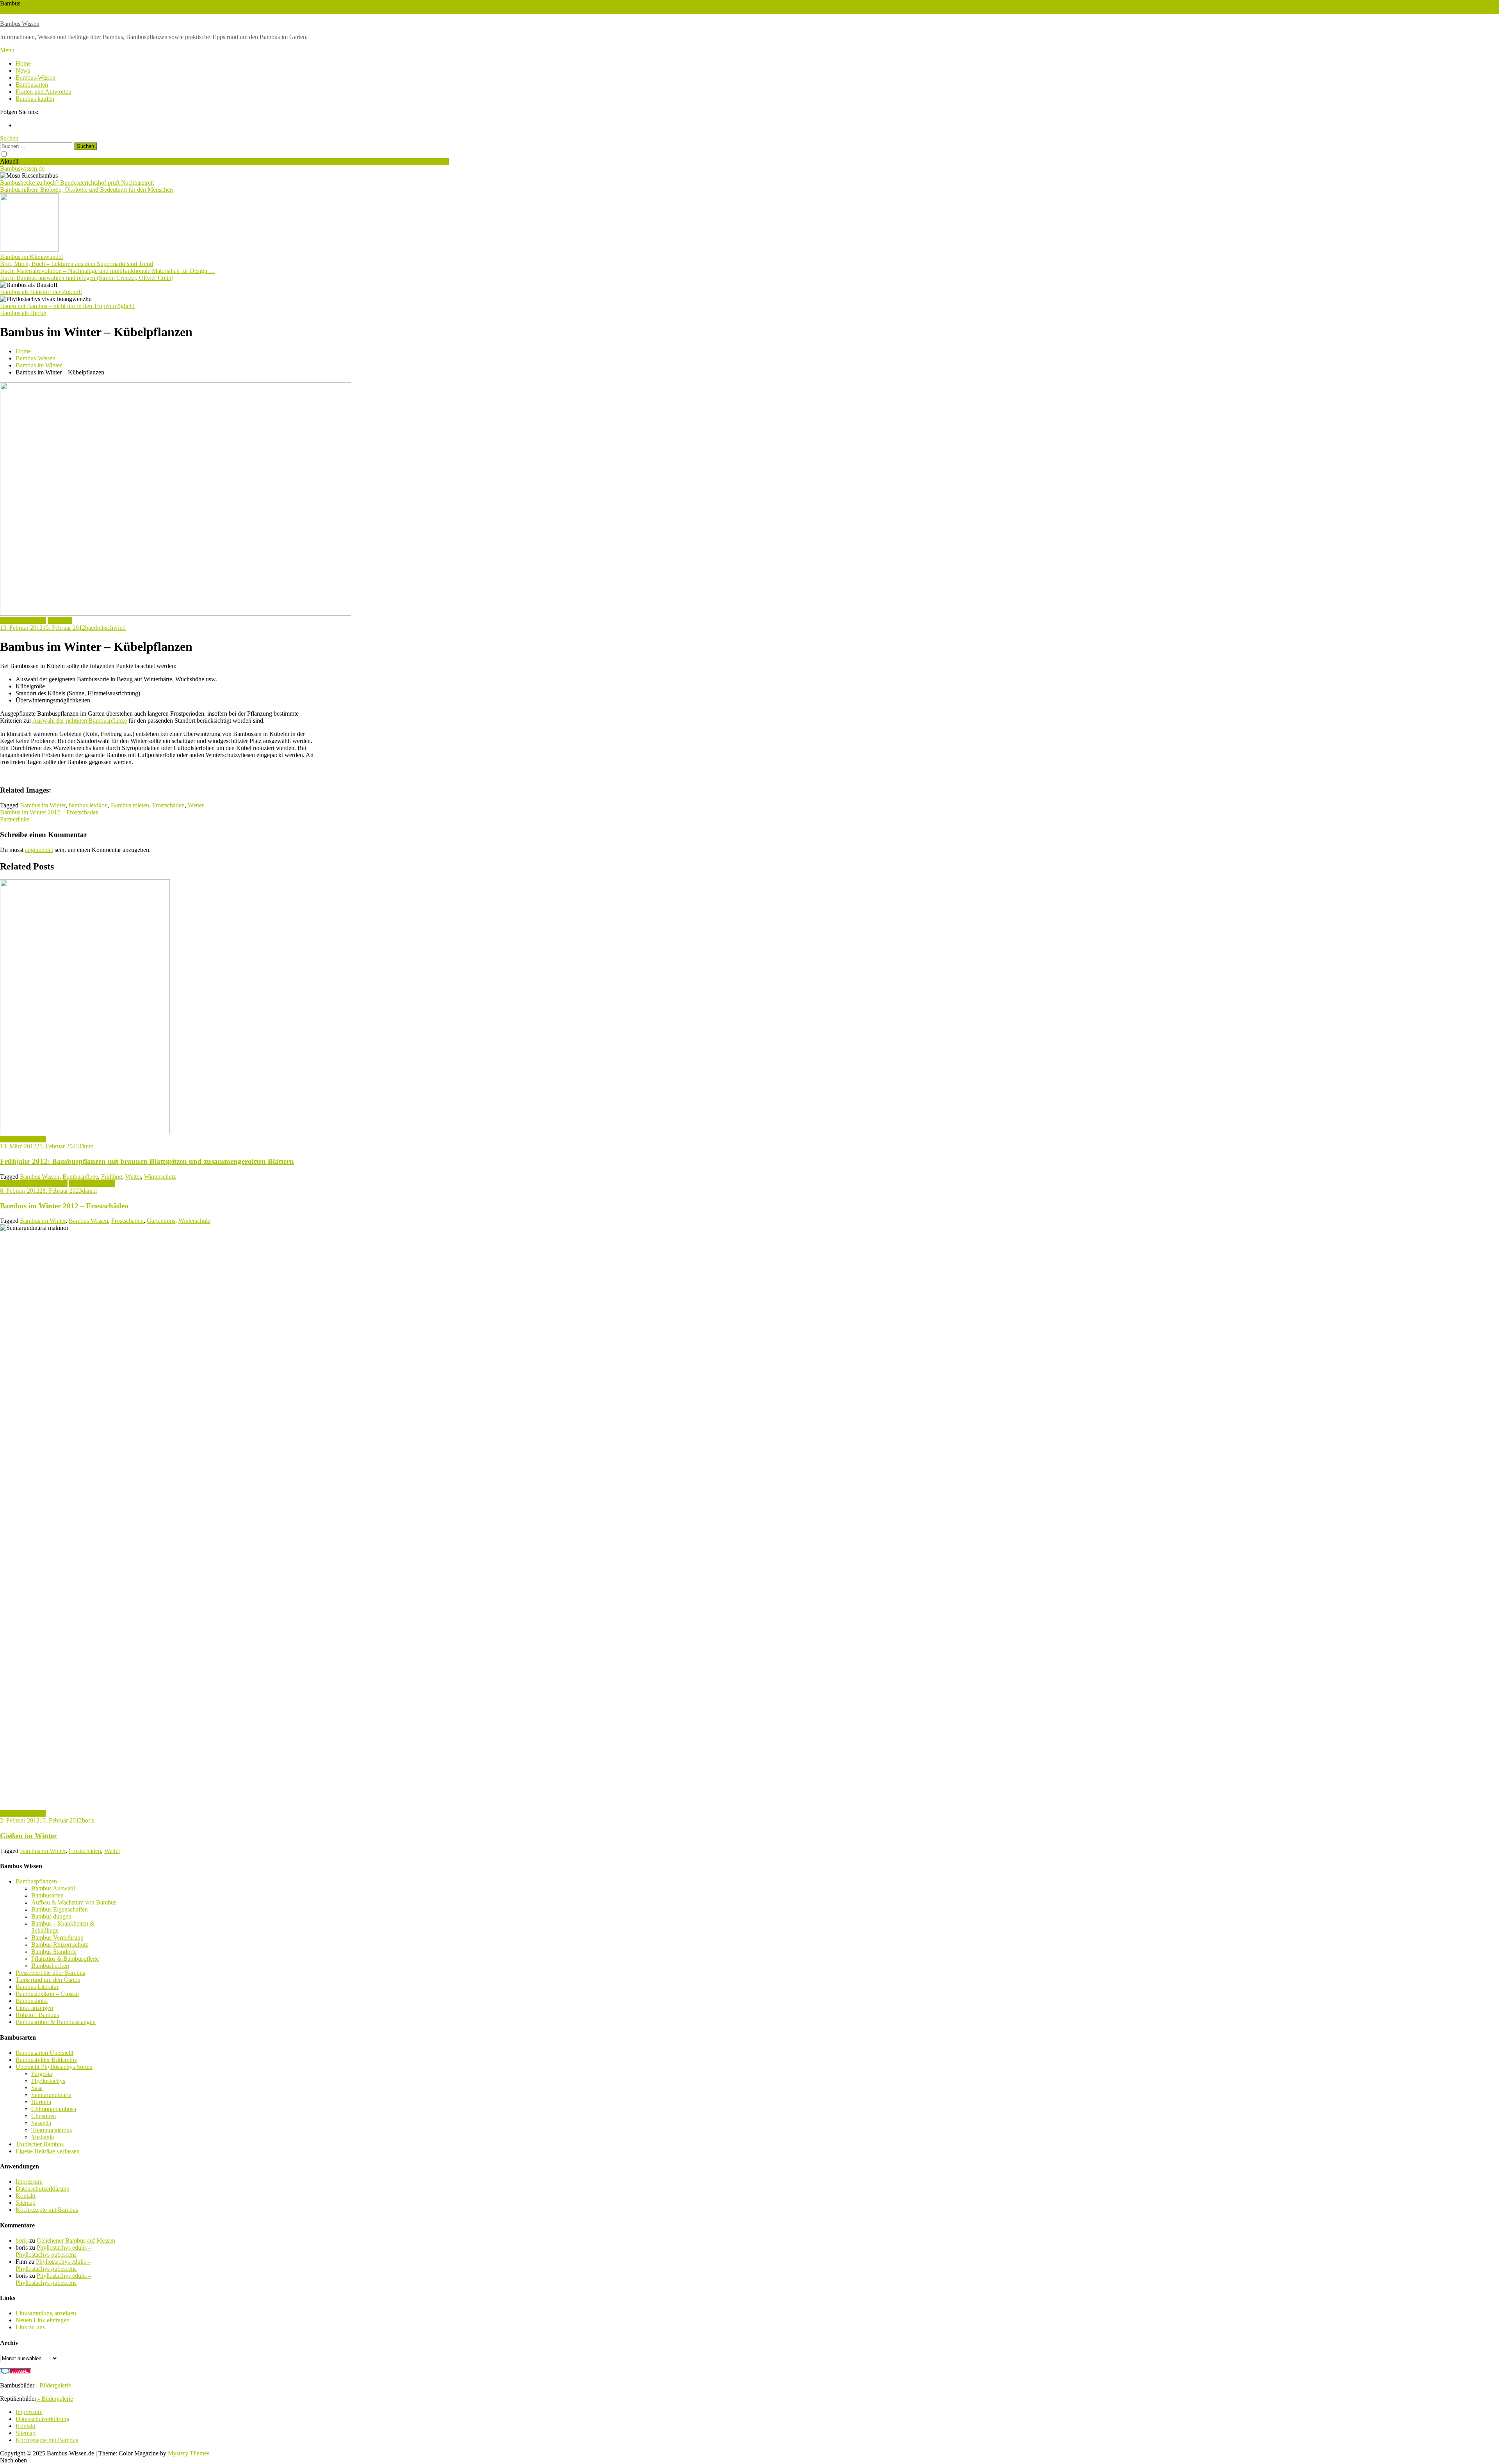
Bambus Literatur (37, 1987)
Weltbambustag (96, 10)
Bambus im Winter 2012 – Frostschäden (49, 812)
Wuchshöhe (14, 10)
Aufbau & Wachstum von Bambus (74, 1902)
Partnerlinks (15, 819)
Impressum (29, 2182)
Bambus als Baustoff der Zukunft (41, 292)
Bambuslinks (32, 2001)
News (23, 70)
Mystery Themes (189, 2453)
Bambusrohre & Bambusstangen (56, 2022)
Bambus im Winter (23, 621)
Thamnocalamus (52, 2130)
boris (88, 1820)
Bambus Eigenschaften (60, 1909)
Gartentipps (161, 1221)
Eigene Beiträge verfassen (48, 2151)
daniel (89, 1191)
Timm (86, 1146)
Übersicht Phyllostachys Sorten (54, 2067)
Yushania (43, 2137)
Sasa (37, 2088)
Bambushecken (50, 1966)
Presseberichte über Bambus (50, 1973)
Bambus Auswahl (53, 1888)
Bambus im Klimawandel (31, 257)
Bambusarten (32, 85)
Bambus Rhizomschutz (60, 1945)
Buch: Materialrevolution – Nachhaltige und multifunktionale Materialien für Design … (108, 271)
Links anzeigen (34, 2008)
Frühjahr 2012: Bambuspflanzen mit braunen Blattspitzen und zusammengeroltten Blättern (147, 1161)
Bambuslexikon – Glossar (47, 1994)
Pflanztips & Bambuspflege (34, 1184)
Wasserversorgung (137, 10)
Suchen (9, 138)
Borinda (41, 2102)
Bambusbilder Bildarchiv (46, 2060)
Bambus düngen (51, 1916)
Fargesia (42, 2074)
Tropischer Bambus (40, 2144)
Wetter (69, 10)
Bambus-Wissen (36, 78)
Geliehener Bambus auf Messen (76, 2240)
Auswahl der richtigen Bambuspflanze (80, 721)
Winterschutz (45, 10)
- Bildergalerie (53, 2385)
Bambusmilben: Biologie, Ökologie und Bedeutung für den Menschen (86, 190)
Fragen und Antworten (44, 92)
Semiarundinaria (51, 2095)
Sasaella (41, 2123)
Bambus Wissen (20, 24)
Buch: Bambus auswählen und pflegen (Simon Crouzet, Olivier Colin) (87, 278)
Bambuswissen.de (22, 168)
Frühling (112, 1177)
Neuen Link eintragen (43, 2320)
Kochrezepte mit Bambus (47, 2210)
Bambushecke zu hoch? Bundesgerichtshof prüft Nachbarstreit (77, 183)
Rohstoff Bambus (37, 2015)
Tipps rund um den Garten (48, 1980)
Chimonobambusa (54, 2109)
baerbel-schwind (105, 628)
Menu (7, 50)
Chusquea (44, 2116)
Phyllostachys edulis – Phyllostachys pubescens (53, 2251)
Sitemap (26, 2203)
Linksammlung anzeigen (46, 2313)
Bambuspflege (80, 1177)
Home (23, 63)
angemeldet (39, 850)
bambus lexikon (88, 805)
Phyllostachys (48, 2081)
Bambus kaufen (35, 99)
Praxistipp (60, 621)
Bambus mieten (130, 805)
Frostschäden (168, 805)
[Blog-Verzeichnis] (16, 2372)
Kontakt (26, 2196)
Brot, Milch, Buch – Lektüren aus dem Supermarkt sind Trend (77, 264)
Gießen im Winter (28, 1836)
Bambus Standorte (54, 1952)
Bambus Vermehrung (57, 1938)
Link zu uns (30, 2327)
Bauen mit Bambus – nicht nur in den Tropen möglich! (67, 306)
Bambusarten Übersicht (45, 2053)
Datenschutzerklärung (43, 2189)
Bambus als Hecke (23, 313)
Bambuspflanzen (36, 1881)
